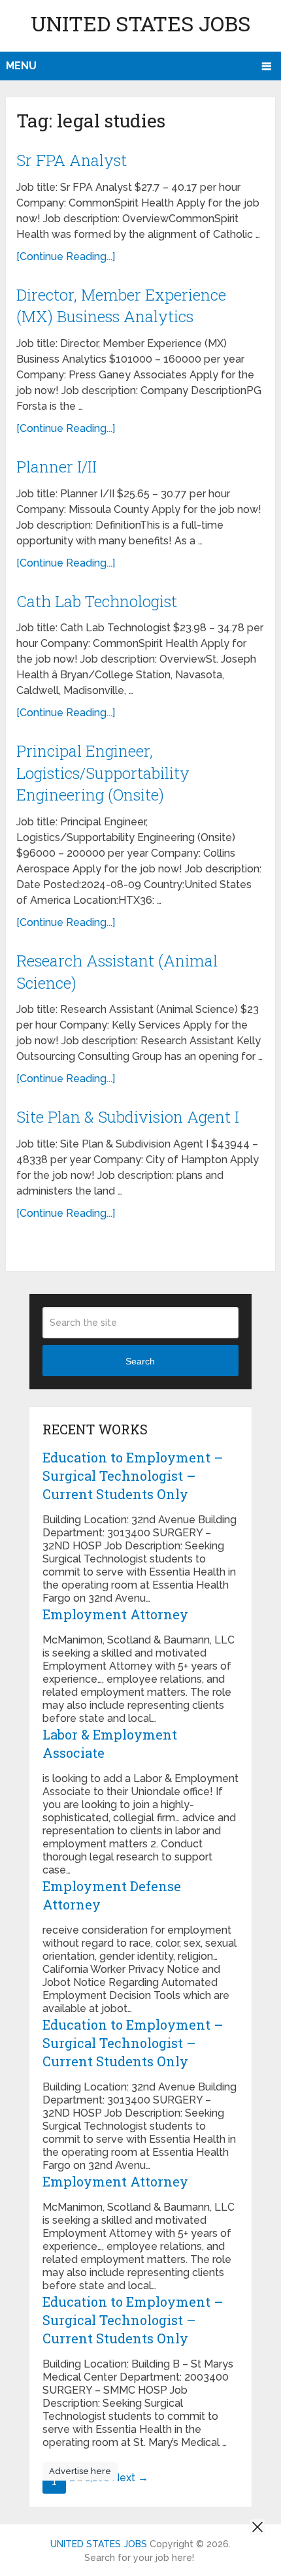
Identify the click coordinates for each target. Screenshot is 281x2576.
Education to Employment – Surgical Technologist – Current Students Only (133, 1476)
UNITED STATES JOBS (140, 23)
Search (140, 1361)
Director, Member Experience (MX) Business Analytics (121, 306)
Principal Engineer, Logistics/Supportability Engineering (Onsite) (103, 773)
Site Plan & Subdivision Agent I (128, 1117)
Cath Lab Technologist (97, 601)
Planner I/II (57, 467)
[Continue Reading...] (66, 256)
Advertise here (80, 2471)
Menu (21, 66)
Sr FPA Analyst (72, 160)
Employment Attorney (115, 1614)
